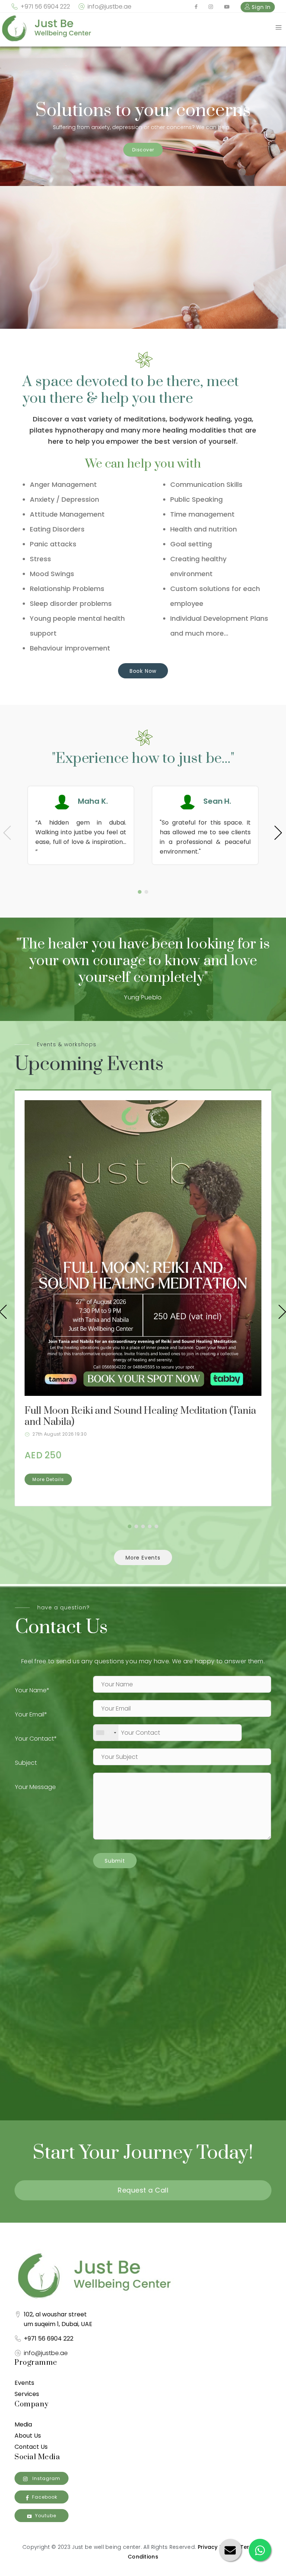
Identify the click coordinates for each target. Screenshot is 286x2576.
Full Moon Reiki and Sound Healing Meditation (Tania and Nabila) (140, 1417)
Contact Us (31, 2447)
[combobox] (106, 1733)
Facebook (45, 2497)
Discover (143, 150)
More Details (48, 1479)
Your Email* (31, 1714)
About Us (28, 2436)
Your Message (35, 1787)
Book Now (143, 671)
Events (24, 2383)
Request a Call (143, 2190)
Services (27, 2394)
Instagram (46, 2478)
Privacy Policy (217, 2547)
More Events (143, 1558)
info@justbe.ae (109, 7)
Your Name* (32, 1690)
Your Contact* (36, 1739)
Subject (26, 1763)
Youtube (46, 2516)
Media (23, 2424)
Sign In (260, 7)
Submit (115, 1861)
